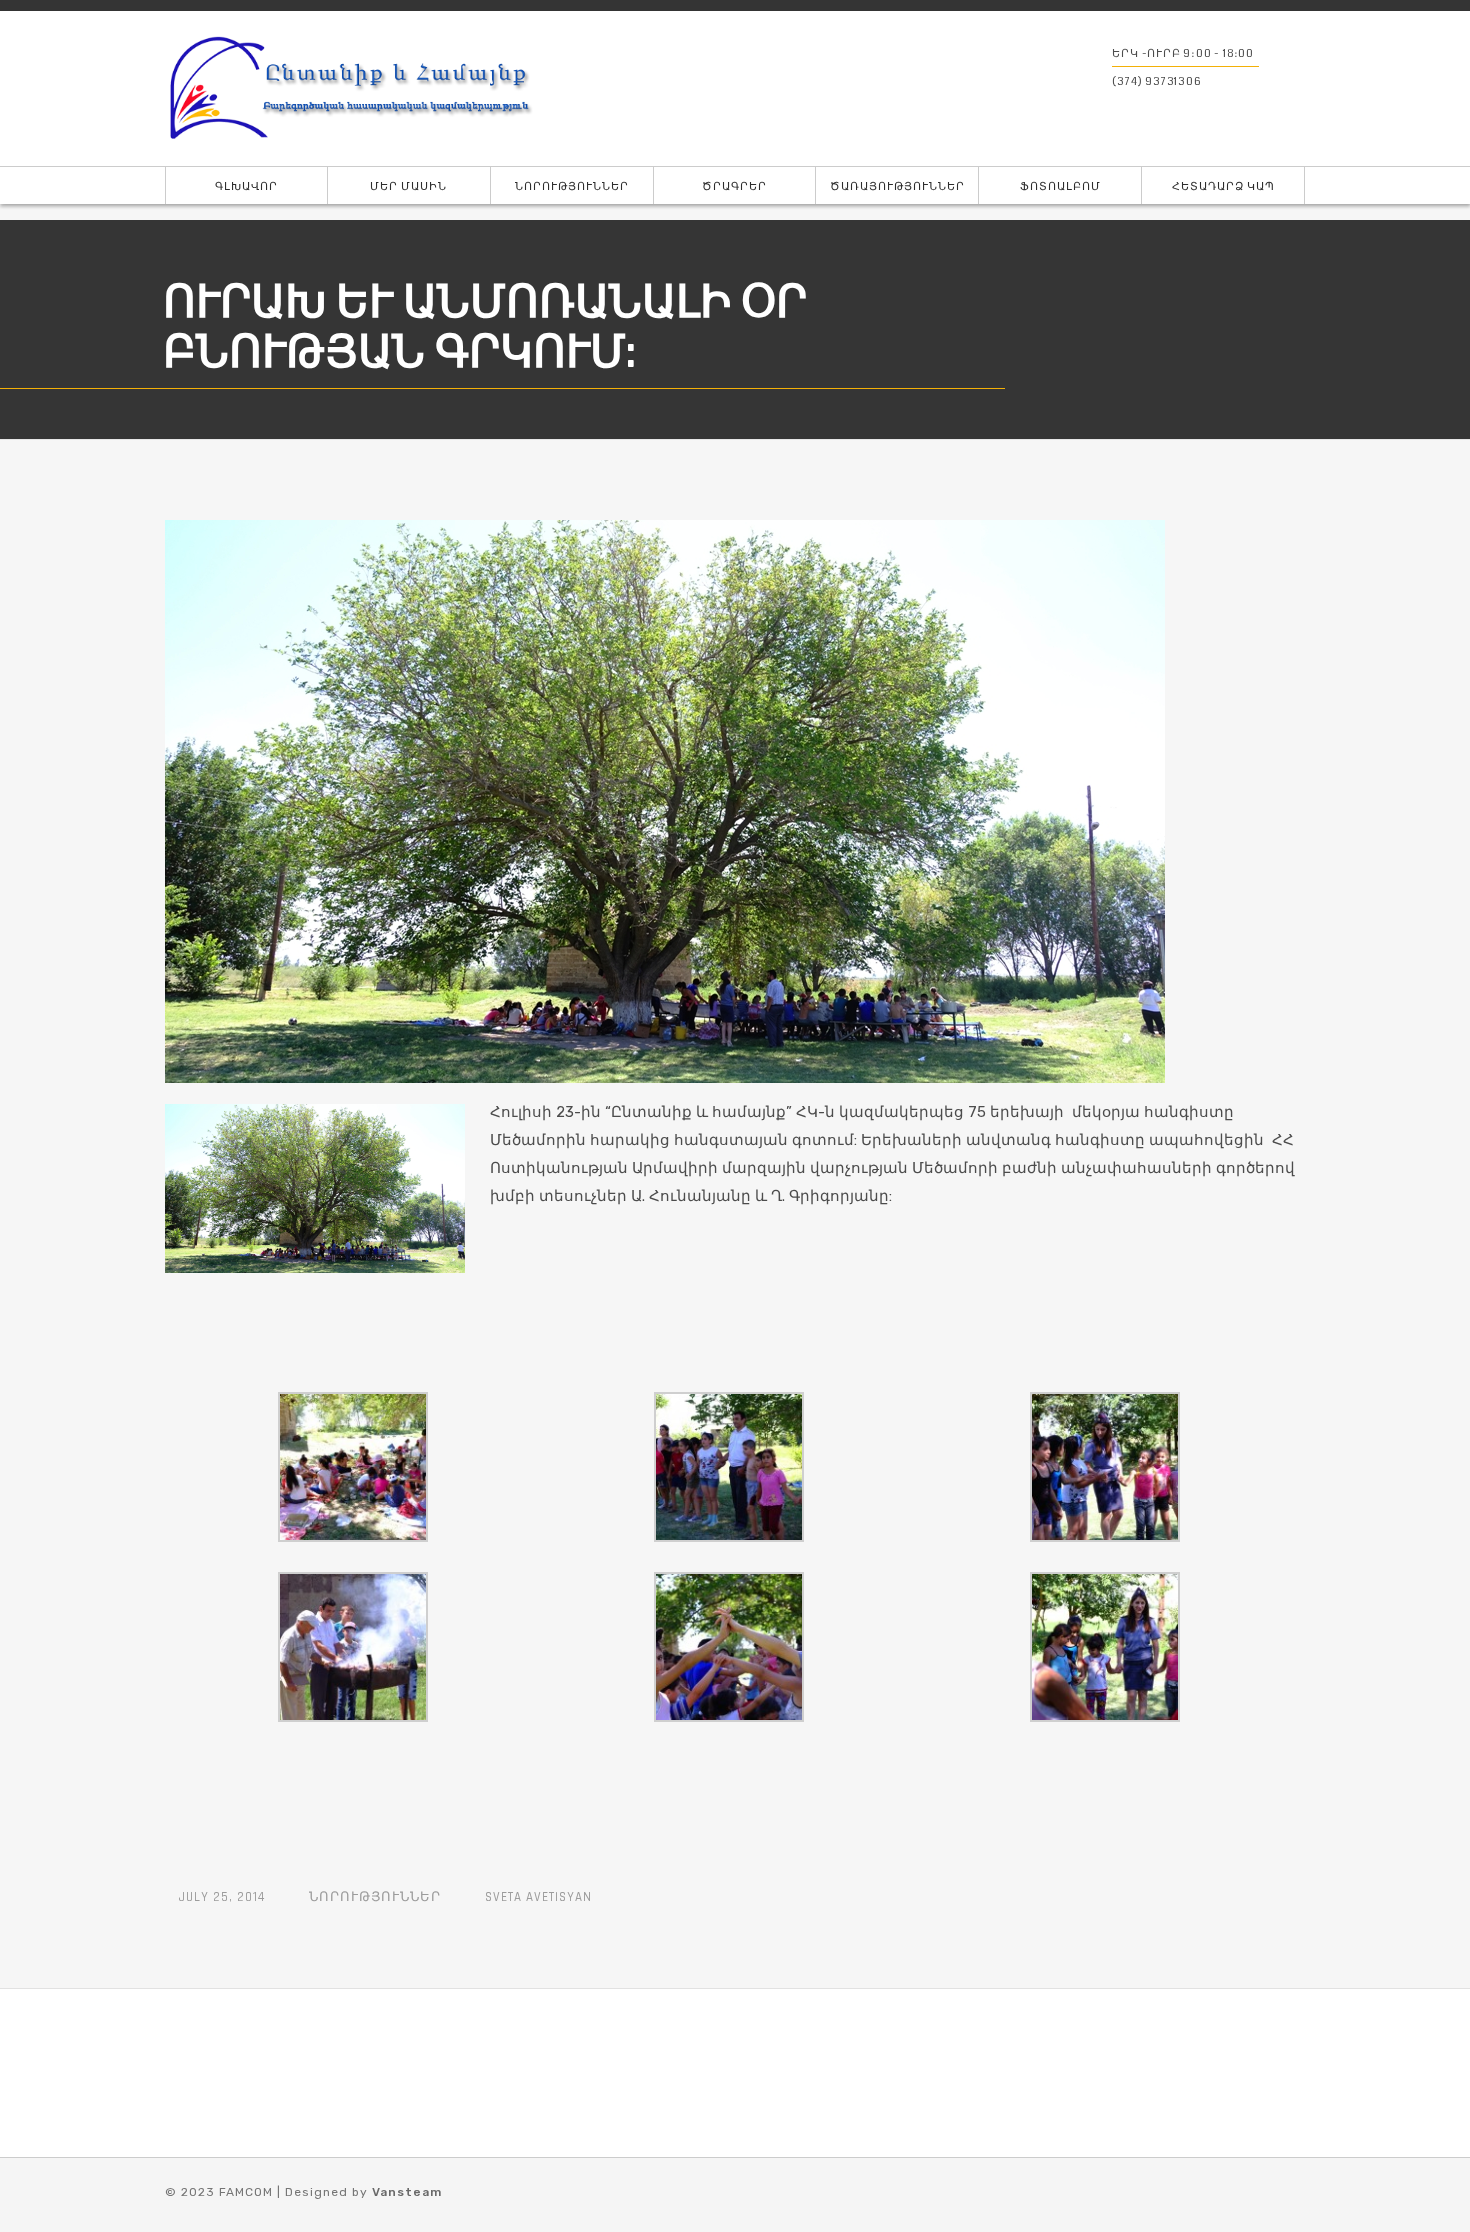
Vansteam (407, 2192)
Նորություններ (572, 186)
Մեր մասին (408, 186)
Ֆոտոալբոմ (1060, 186)
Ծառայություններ (897, 186)
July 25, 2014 (222, 1897)
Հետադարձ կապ (1223, 186)
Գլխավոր (246, 186)
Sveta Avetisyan (538, 1897)
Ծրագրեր (734, 186)
